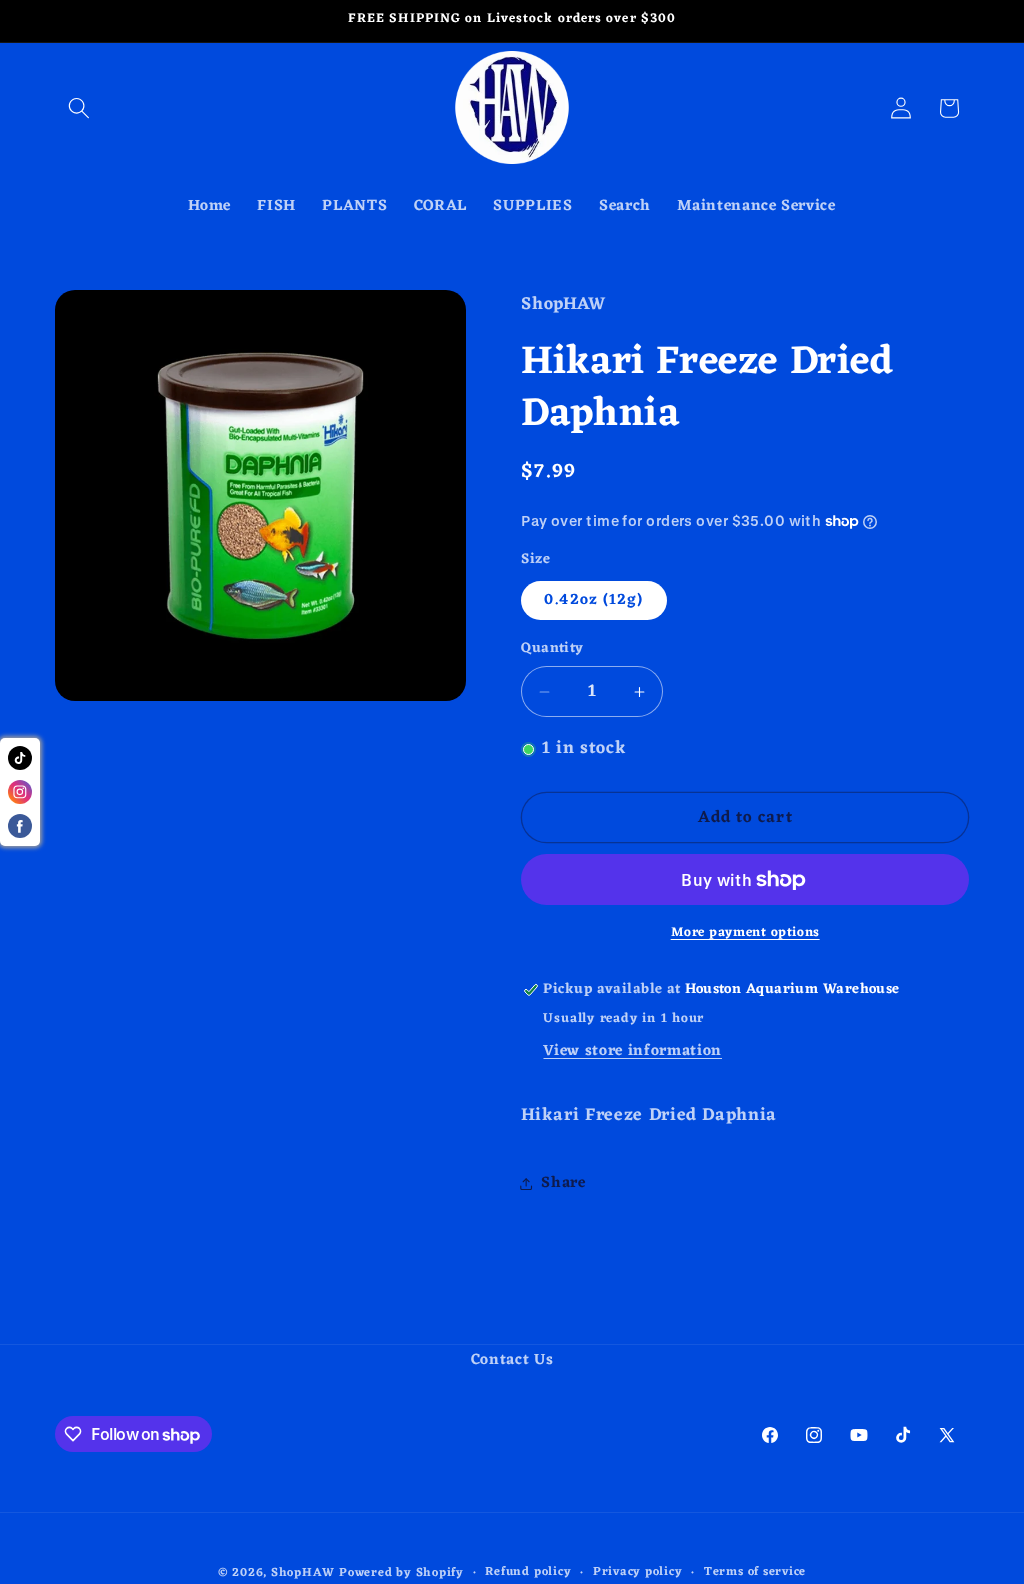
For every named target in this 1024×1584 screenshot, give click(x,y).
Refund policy (528, 1573)
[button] (79, 108)
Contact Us (512, 1360)
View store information (632, 1051)
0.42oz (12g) (593, 600)
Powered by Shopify (401, 1573)
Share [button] (563, 1183)
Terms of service (755, 1573)
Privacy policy (638, 1573)
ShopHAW (302, 1573)
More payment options (745, 932)
